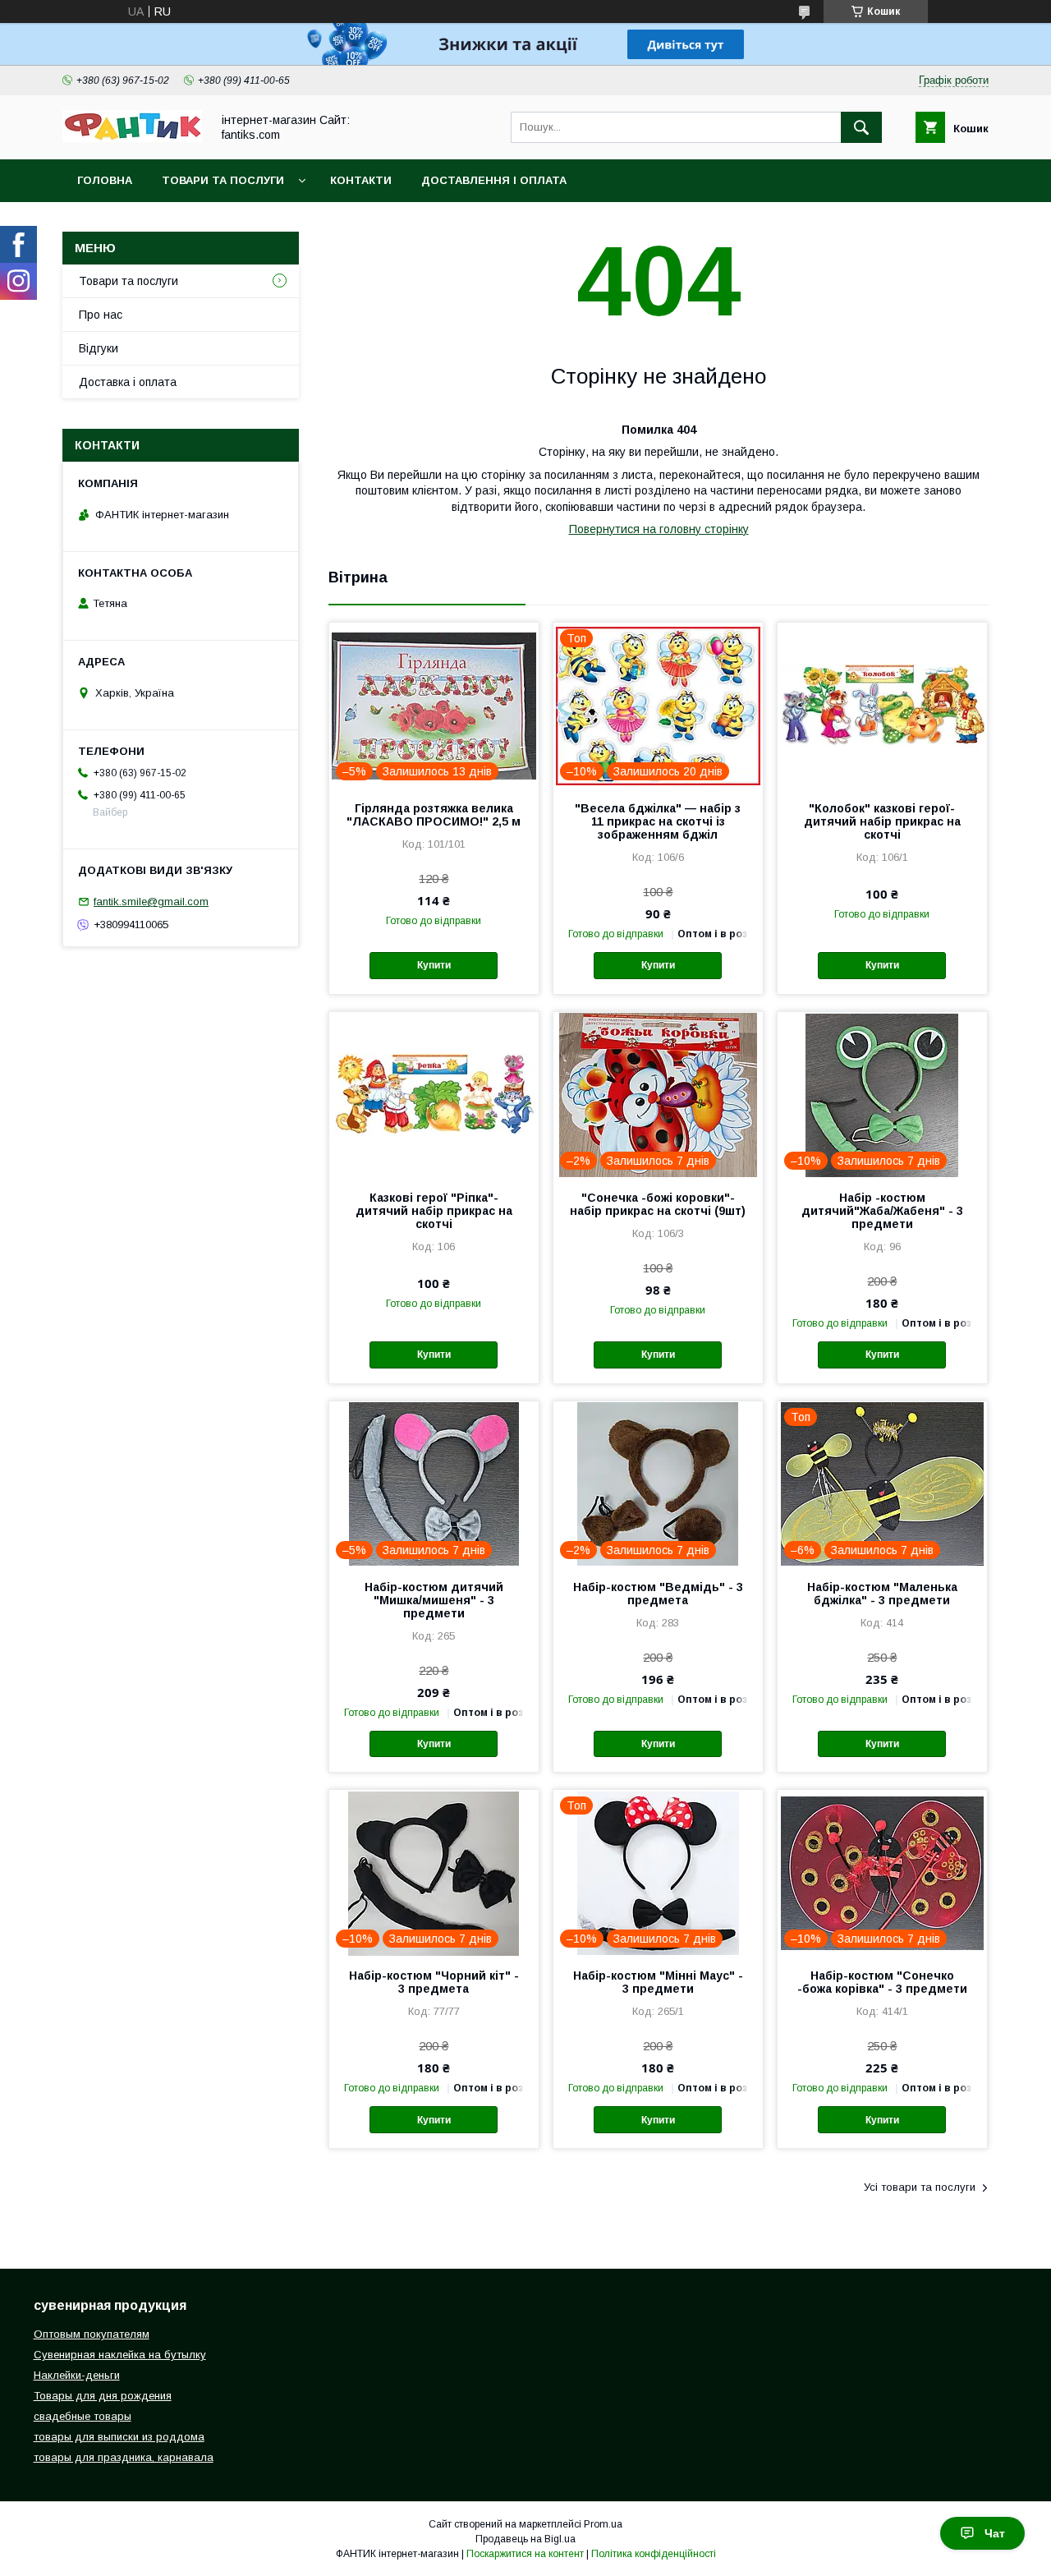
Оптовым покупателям (92, 2334)
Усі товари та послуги (920, 2187)
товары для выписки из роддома (119, 2437)
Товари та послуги (223, 180)
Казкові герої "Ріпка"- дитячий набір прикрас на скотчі (434, 1211)
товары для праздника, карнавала (124, 2457)
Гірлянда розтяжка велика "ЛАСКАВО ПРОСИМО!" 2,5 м (434, 815)
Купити (434, 965)
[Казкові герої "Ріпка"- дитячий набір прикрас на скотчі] (434, 1094)
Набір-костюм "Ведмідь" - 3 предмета (658, 1594)
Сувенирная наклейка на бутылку (120, 2355)
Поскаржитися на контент (525, 2554)
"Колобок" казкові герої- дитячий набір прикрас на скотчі (882, 821)
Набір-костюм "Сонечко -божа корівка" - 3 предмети (882, 1982)
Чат (995, 2533)
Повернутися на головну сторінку (659, 529)
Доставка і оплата (128, 382)
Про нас (101, 315)
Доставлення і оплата (494, 180)
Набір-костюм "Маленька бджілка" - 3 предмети (882, 1594)
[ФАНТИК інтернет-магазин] (132, 138)
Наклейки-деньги (77, 2375)
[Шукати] (861, 127)
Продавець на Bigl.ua (525, 2539)
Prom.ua (603, 2524)
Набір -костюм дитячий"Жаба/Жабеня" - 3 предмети (882, 1211)
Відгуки (99, 348)
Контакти (361, 180)
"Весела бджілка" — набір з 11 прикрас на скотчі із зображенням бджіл (658, 821)
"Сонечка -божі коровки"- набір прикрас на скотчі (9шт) (658, 1204)
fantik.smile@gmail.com (151, 902)
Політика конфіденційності (654, 2554)
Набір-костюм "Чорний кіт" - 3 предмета (434, 1982)
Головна (105, 180)
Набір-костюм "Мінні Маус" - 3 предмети (658, 1982)
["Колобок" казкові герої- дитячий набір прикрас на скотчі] (882, 705)
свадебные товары (83, 2416)
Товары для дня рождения (103, 2396)
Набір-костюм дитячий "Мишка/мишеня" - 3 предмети (434, 1600)
